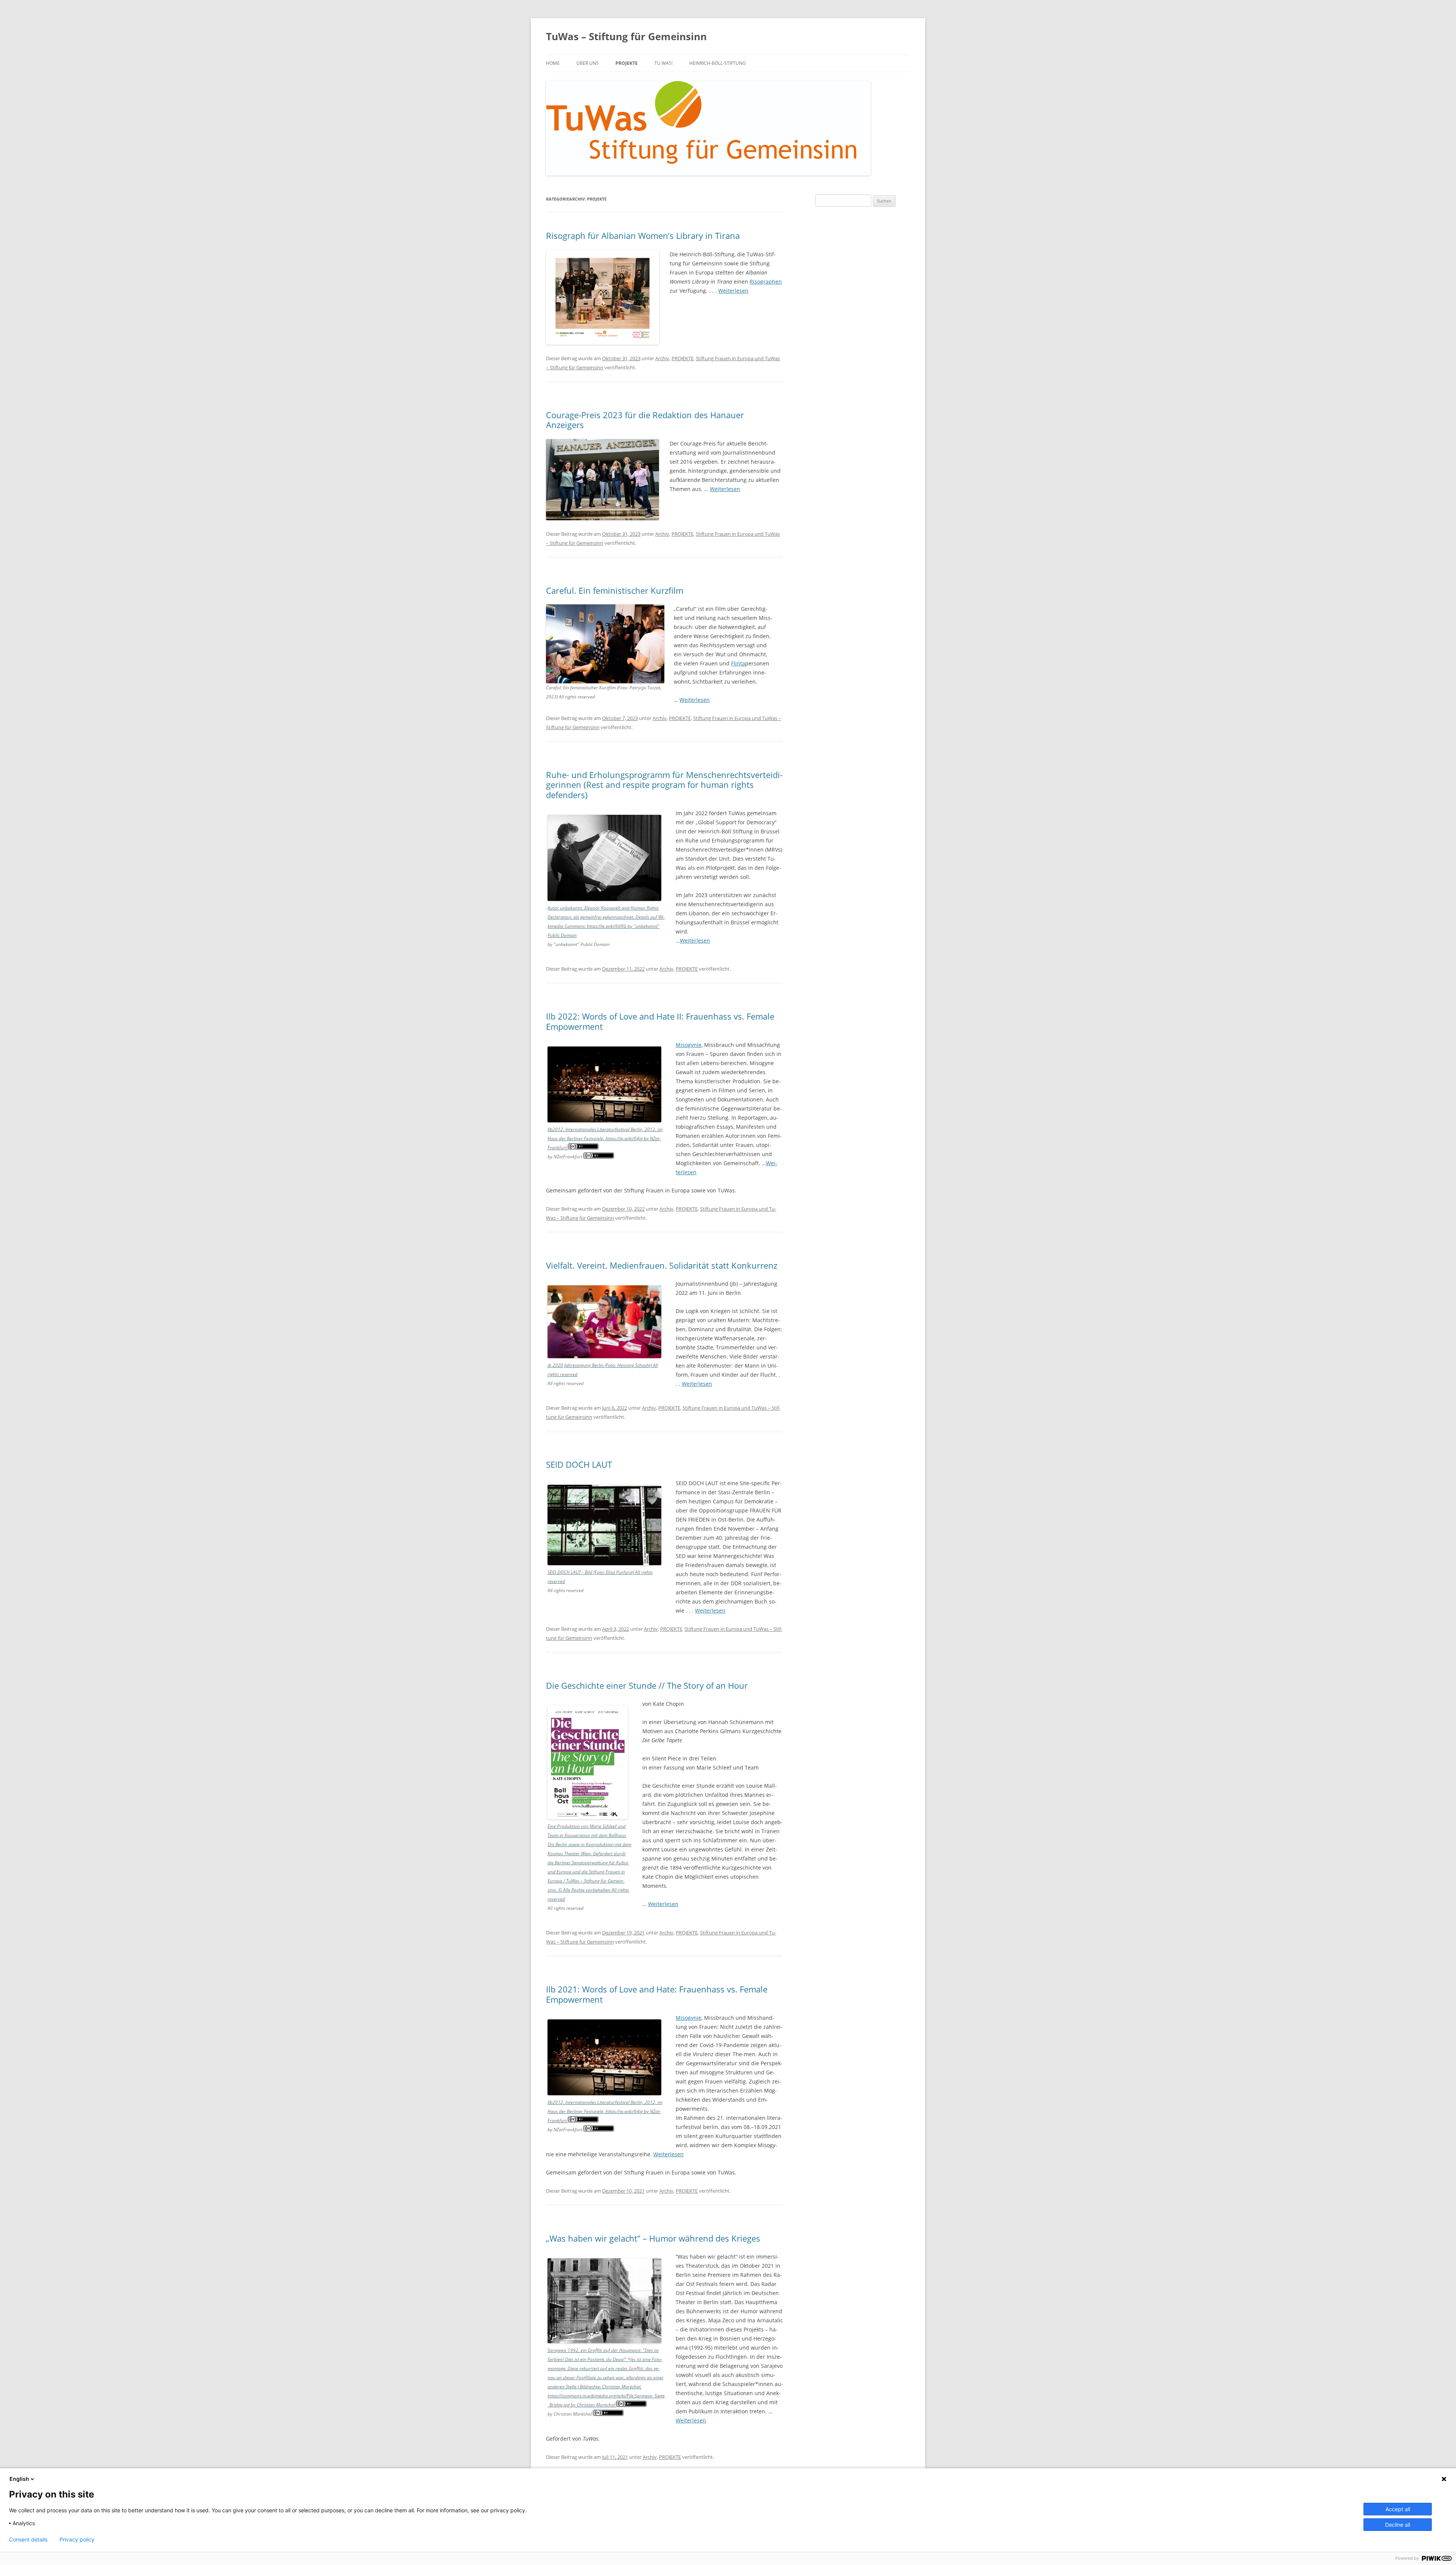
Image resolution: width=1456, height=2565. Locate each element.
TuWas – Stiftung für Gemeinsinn (626, 36)
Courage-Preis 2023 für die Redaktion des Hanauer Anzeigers (645, 420)
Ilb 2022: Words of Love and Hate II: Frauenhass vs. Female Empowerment (660, 1021)
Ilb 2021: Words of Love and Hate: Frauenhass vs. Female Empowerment (657, 1994)
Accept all (1398, 2509)
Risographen (766, 282)
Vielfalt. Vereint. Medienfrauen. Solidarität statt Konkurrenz (662, 1265)
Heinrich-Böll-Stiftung (718, 63)
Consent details (28, 2540)
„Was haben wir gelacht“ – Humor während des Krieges (653, 2238)
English (19, 2479)
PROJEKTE (627, 63)
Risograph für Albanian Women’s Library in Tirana (643, 235)
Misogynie (689, 1045)
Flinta (738, 663)
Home (553, 63)
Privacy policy (77, 2540)
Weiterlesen (733, 291)
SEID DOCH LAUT (579, 1464)
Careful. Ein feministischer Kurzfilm (615, 590)
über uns (588, 63)
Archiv (662, 358)
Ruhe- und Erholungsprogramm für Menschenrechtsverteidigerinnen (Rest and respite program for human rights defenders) (664, 785)
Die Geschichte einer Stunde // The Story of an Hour (647, 1685)
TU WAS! (664, 63)
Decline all (1398, 2525)
